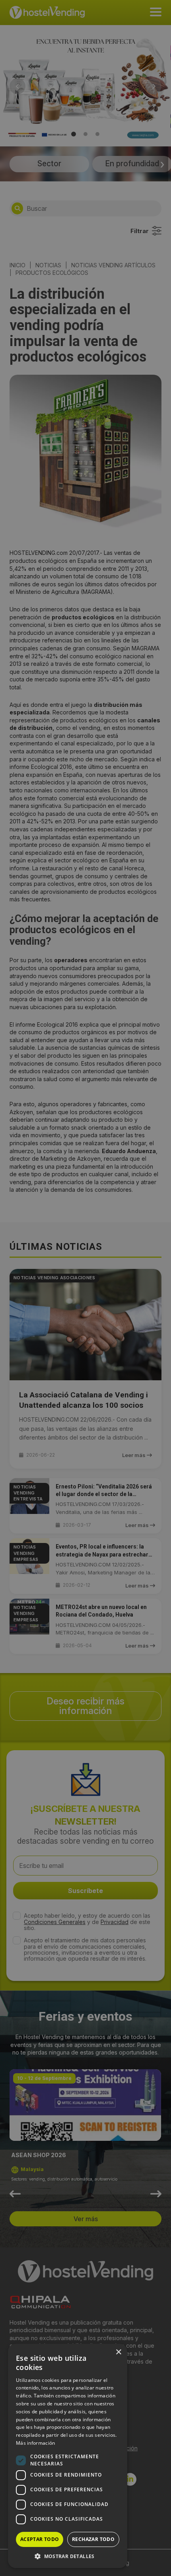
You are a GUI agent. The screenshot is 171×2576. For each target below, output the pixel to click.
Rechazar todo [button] (93, 2539)
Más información (36, 2443)
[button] (68, 2556)
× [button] (118, 2352)
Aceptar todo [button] (40, 2539)
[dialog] (85, 1288)
